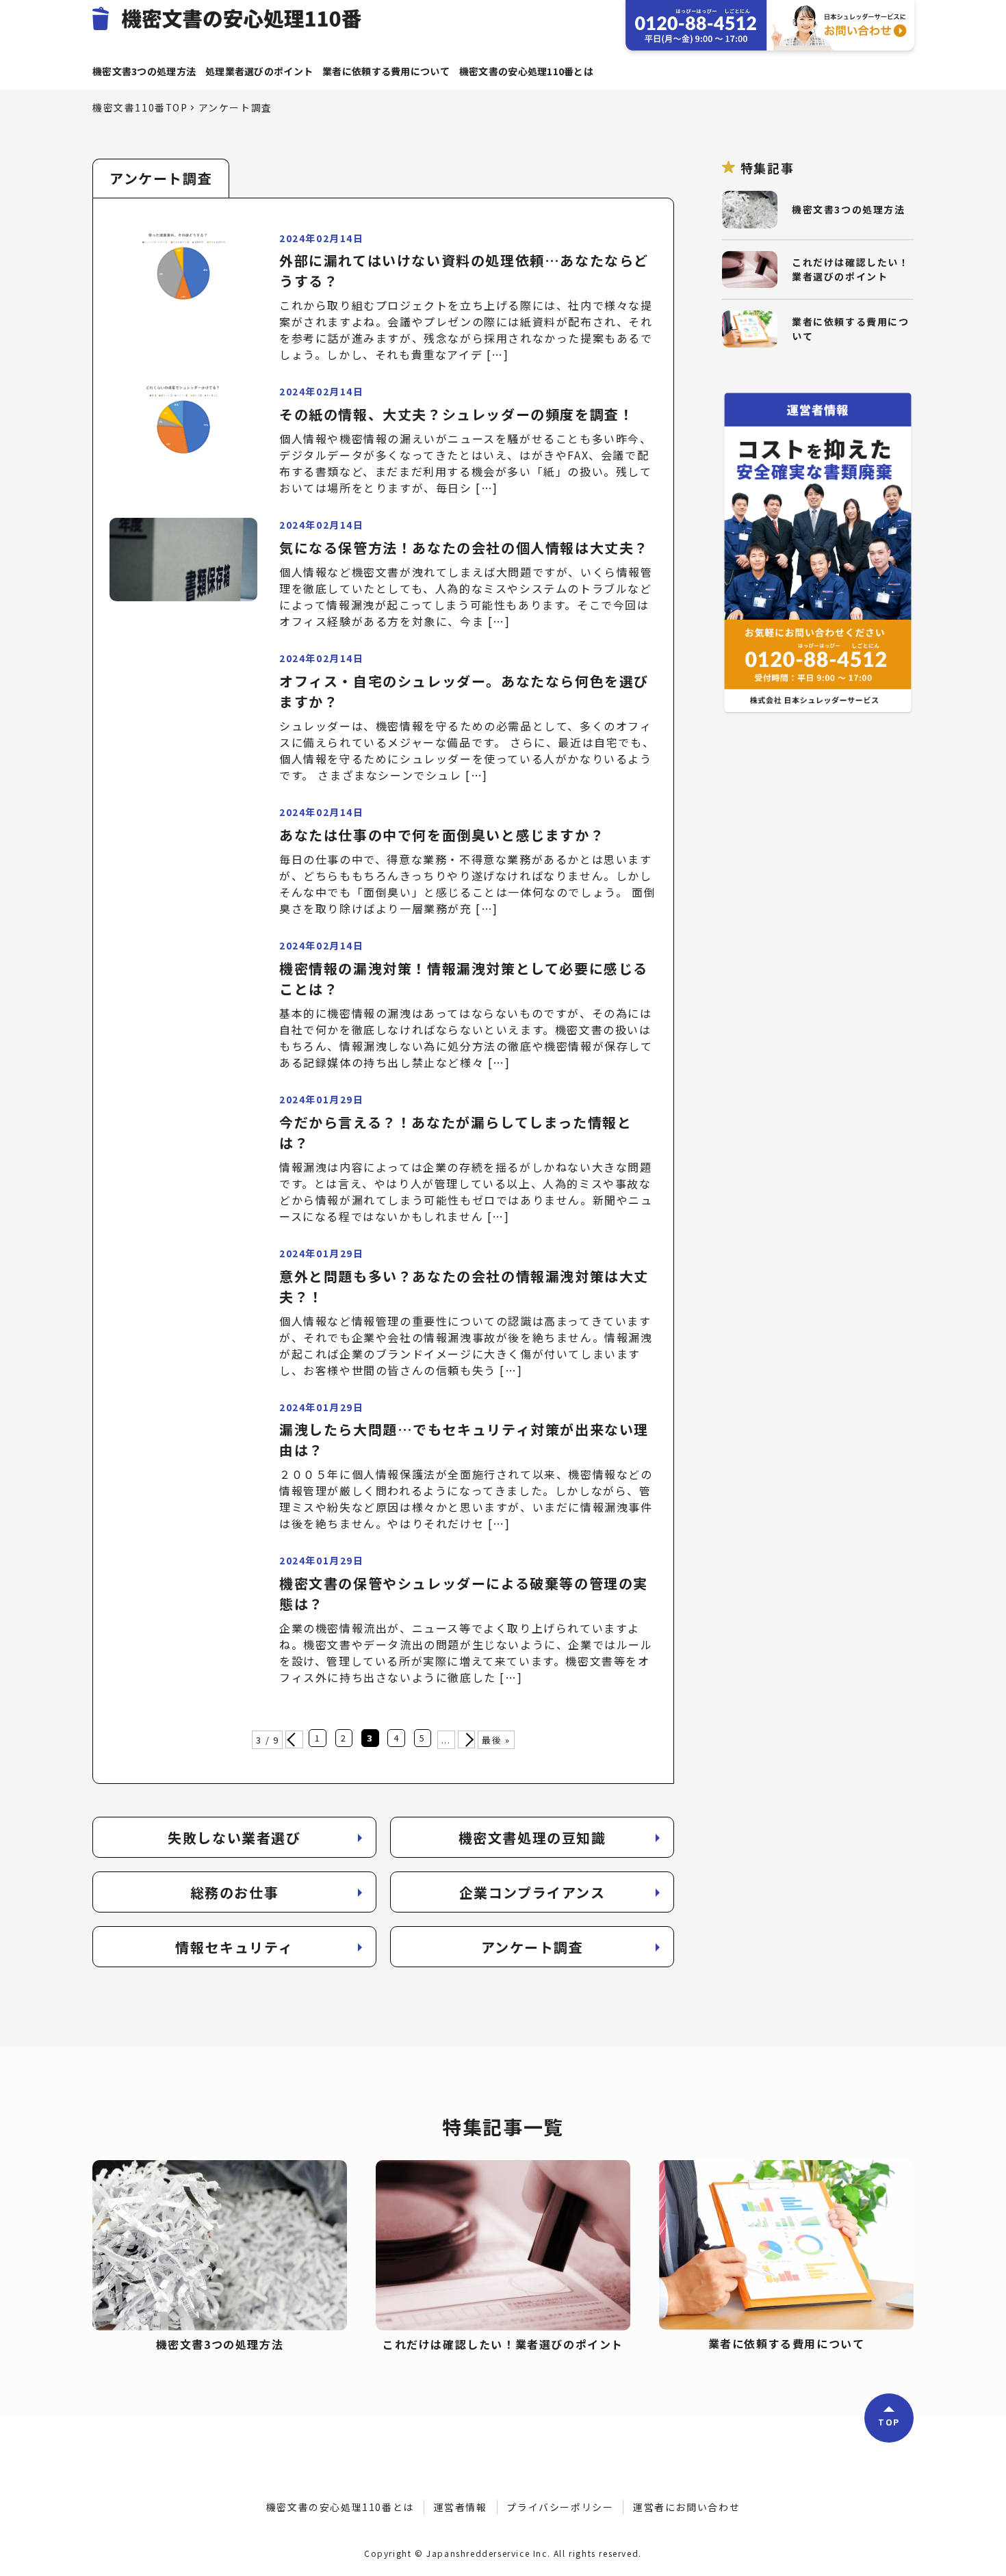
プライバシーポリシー (560, 2507)
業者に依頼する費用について (386, 71)
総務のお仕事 (235, 1892)
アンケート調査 (532, 1947)
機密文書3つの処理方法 (144, 71)
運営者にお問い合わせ (686, 2507)
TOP (889, 2422)
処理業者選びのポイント (259, 71)
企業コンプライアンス (532, 1892)
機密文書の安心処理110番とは (526, 71)
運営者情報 (461, 2507)
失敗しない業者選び (234, 1838)
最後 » (496, 1740)
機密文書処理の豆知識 (532, 1838)
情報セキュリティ (234, 1947)
